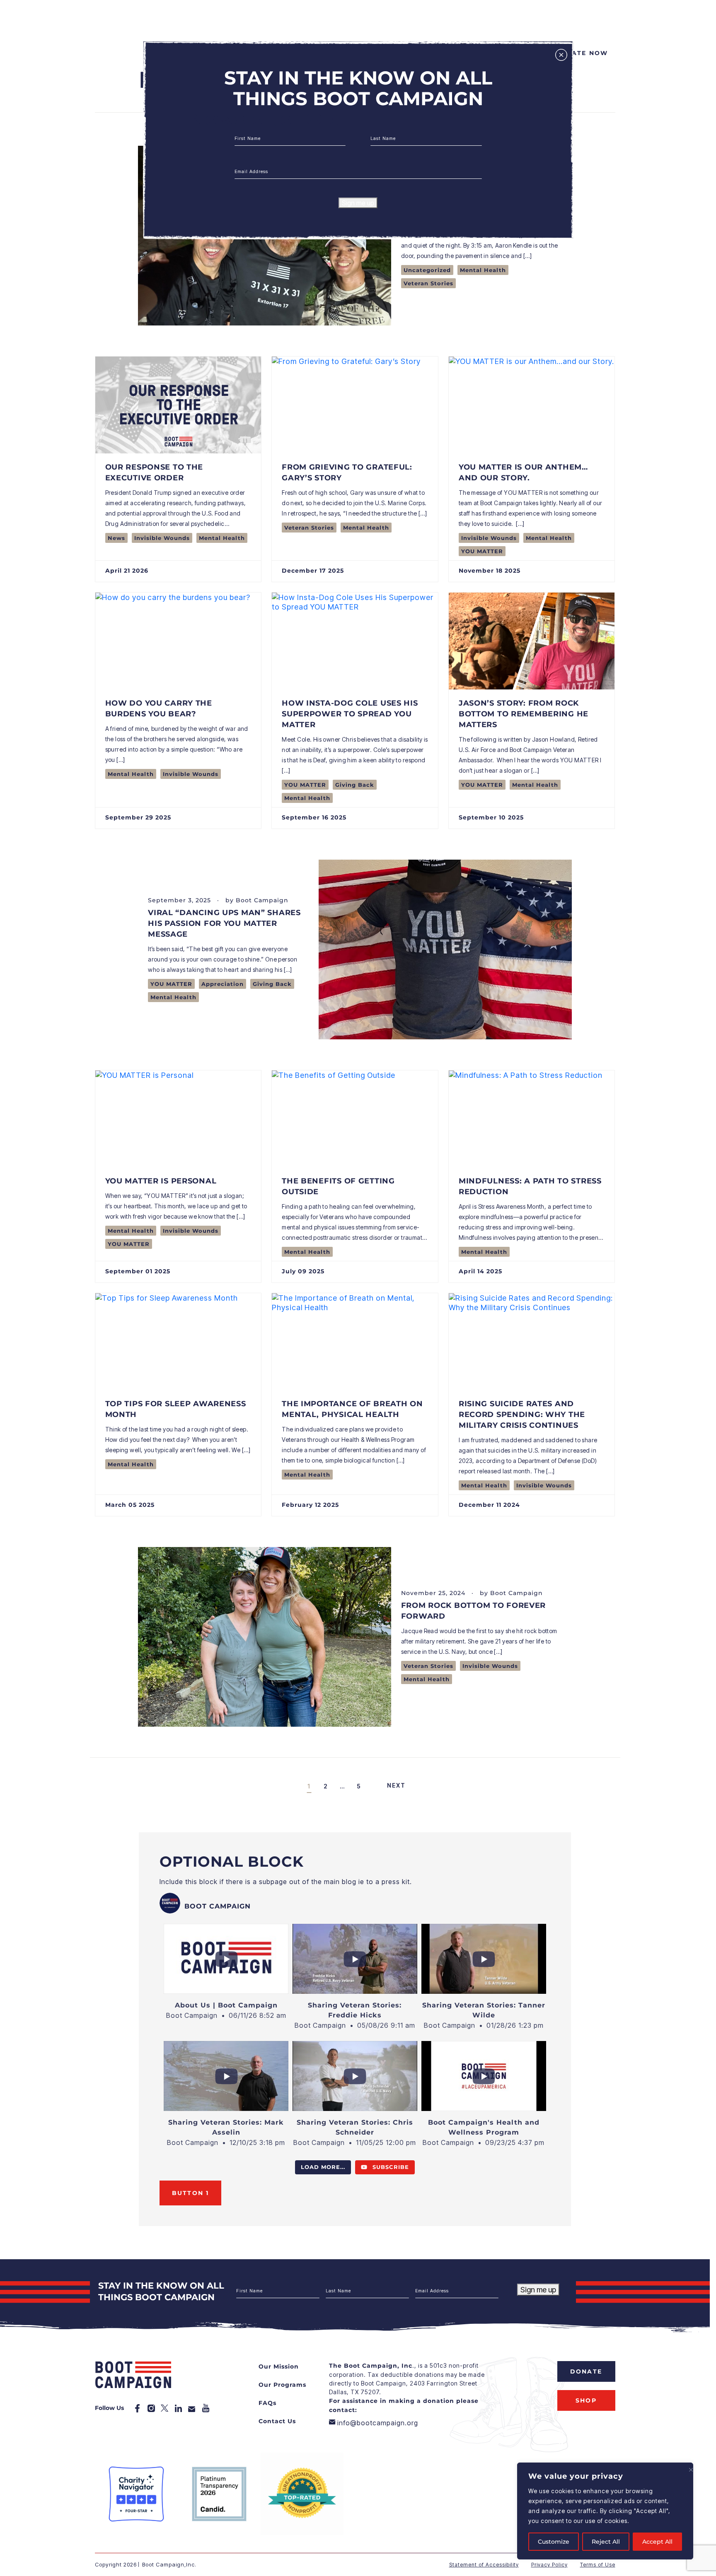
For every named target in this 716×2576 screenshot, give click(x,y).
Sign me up (358, 203)
